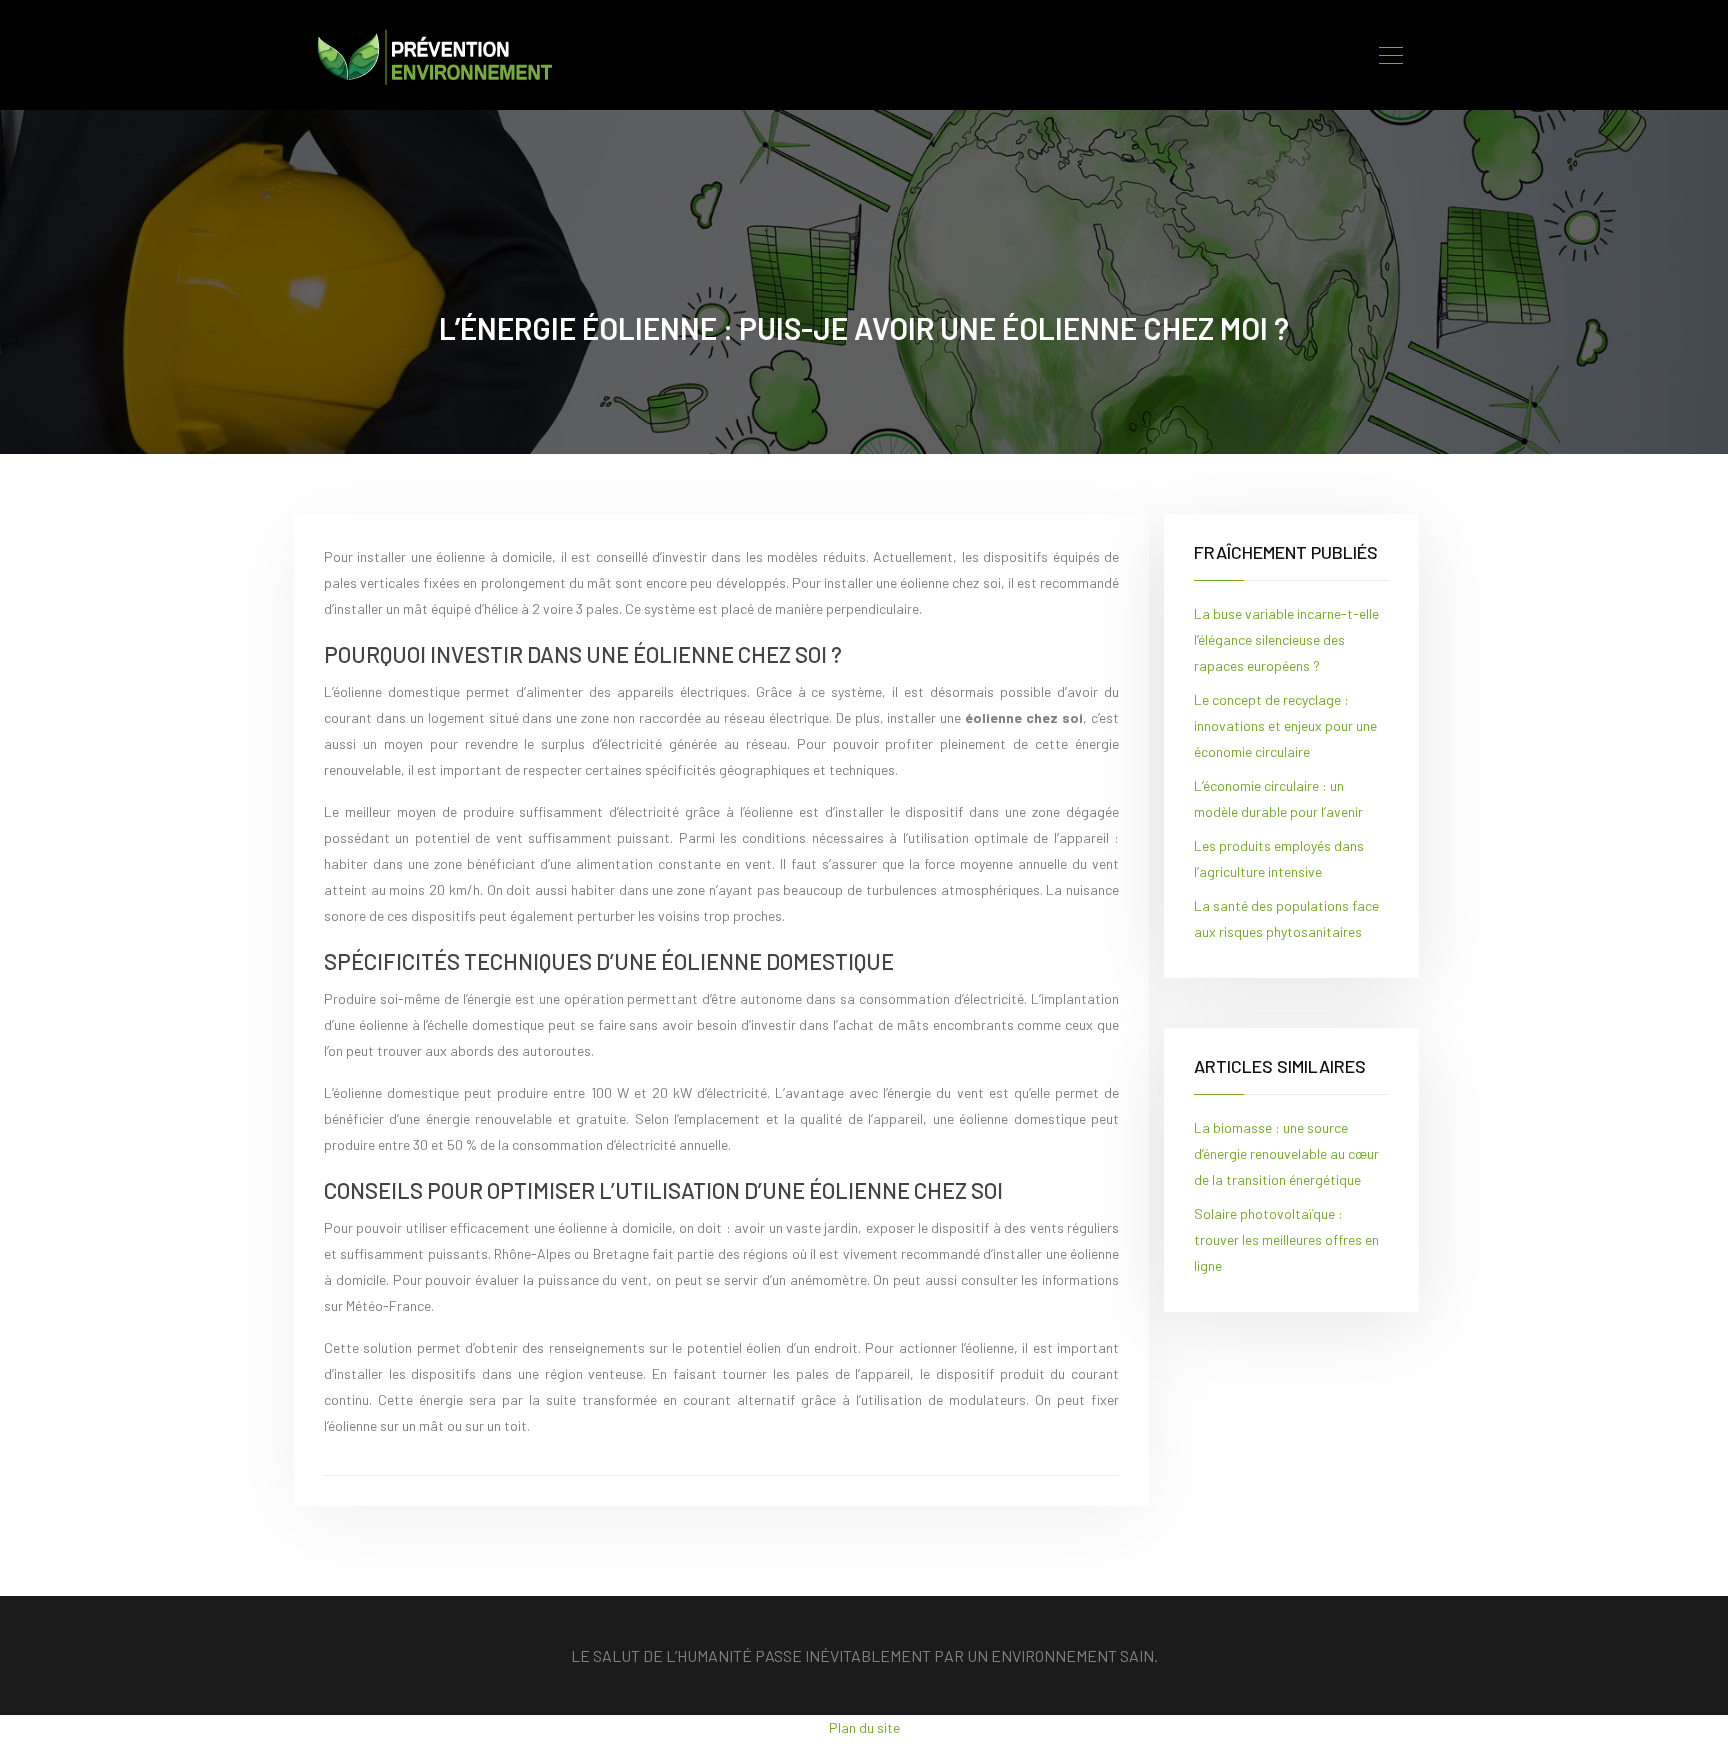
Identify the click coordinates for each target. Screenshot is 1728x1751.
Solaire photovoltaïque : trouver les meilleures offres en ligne (1286, 1239)
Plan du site (864, 1727)
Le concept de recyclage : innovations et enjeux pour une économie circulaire (1285, 725)
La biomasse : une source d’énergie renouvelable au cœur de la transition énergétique (1286, 1153)
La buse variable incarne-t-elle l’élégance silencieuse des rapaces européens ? (1286, 639)
